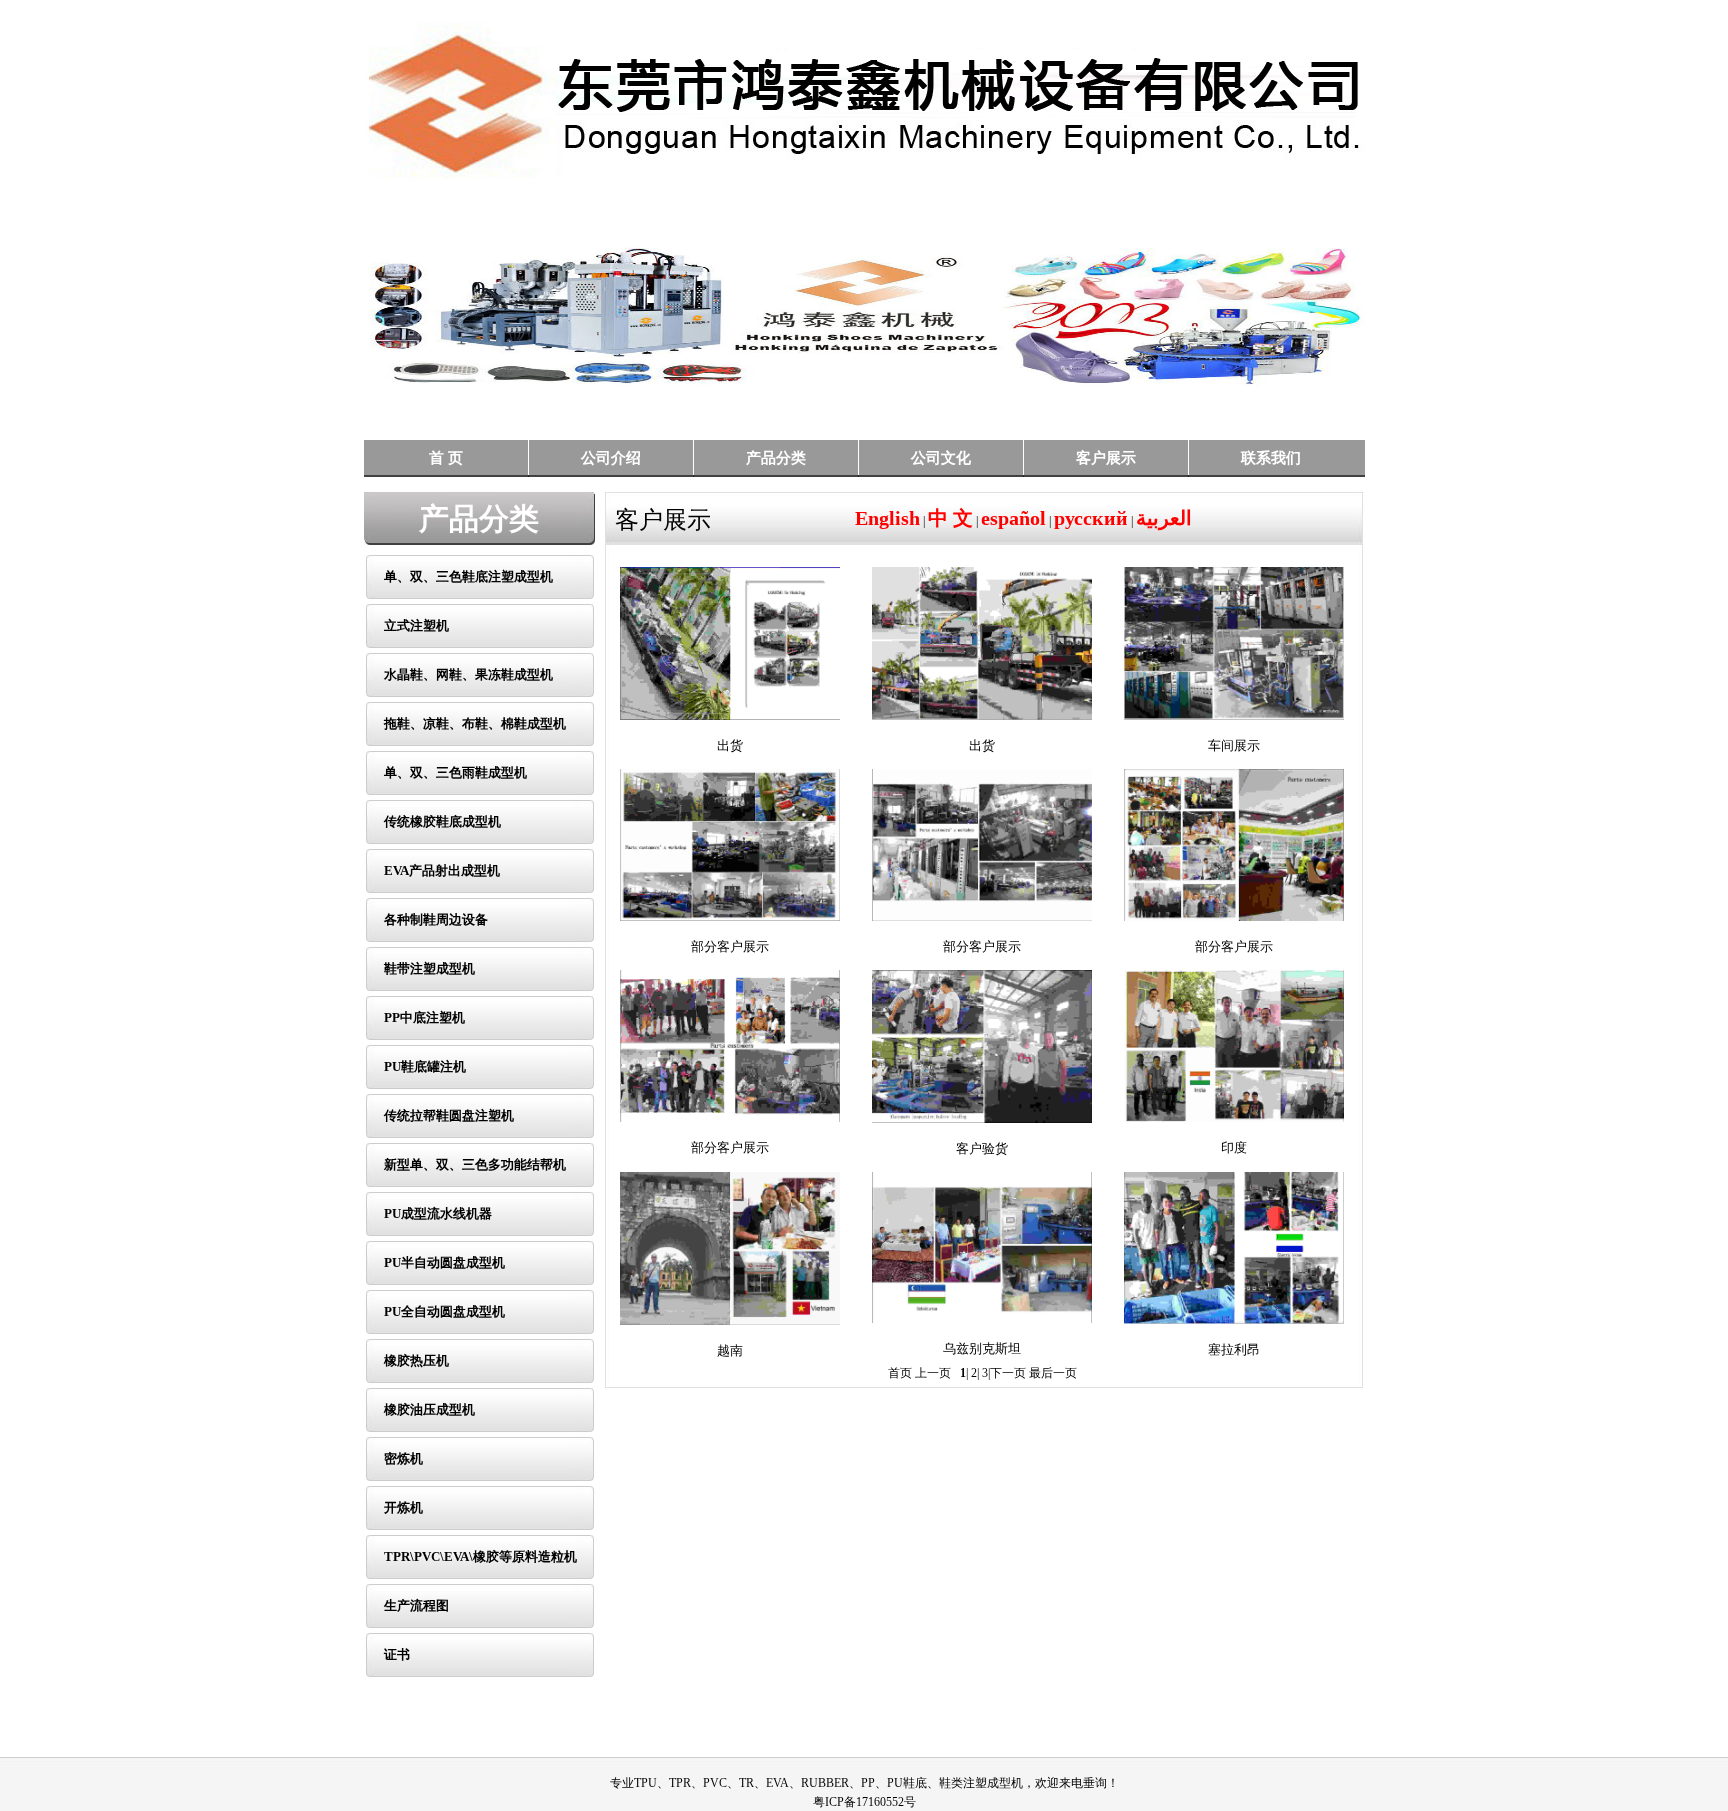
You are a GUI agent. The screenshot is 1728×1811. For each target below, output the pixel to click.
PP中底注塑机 (424, 1017)
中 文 (950, 518)
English (887, 518)
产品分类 (776, 458)
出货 (730, 745)
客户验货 (982, 1148)
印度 (1234, 1147)
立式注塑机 (416, 625)
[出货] (730, 640)
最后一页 (1053, 1373)
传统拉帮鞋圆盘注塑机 (449, 1115)
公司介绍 (611, 458)
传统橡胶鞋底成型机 (442, 821)
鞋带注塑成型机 (429, 968)
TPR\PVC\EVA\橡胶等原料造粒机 (480, 1556)
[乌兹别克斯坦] (982, 1244)
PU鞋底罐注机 (425, 1066)
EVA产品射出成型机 (442, 870)
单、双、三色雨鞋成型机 (455, 772)
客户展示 (1106, 458)
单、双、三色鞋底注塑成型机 (468, 576)
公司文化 (941, 458)
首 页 (446, 458)
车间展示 (1234, 745)
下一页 (1008, 1373)
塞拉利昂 (1234, 1349)
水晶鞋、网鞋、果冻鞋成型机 (468, 674)
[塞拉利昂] (1234, 1244)
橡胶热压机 (416, 1360)
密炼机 (403, 1458)
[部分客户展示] (730, 841)
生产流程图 (416, 1605)
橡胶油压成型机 (429, 1409)
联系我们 (1271, 458)
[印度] (1234, 1042)
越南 (730, 1350)
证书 (397, 1654)
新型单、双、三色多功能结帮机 (475, 1164)
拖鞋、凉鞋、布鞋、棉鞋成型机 (475, 723)
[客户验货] (982, 1043)
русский (1091, 518)
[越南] (730, 1245)
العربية (1164, 518)
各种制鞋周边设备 (436, 919)
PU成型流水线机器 (438, 1213)
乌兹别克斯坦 (982, 1348)
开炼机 (403, 1507)
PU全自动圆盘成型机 (444, 1311)
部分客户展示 (730, 946)
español (1013, 518)
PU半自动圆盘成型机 (444, 1262)
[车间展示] (1234, 640)
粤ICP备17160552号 (864, 1802)
